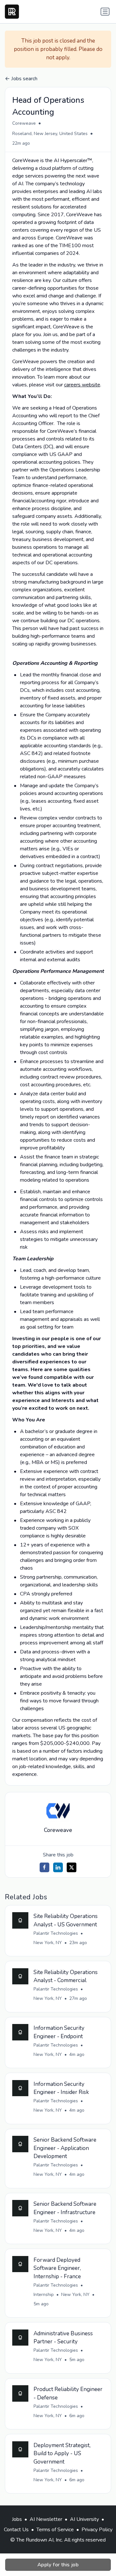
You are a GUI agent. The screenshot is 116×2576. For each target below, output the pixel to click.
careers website (82, 385)
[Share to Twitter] (72, 1867)
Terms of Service (55, 2530)
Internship (44, 2295)
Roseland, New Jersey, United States (50, 134)
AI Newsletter (46, 2519)
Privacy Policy (97, 2530)
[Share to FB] (44, 1867)
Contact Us (16, 2530)
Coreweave (24, 123)
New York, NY (48, 1943)
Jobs (17, 2519)
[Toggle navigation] (105, 12)
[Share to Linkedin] (58, 1867)
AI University (84, 2519)
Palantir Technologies (56, 1933)
